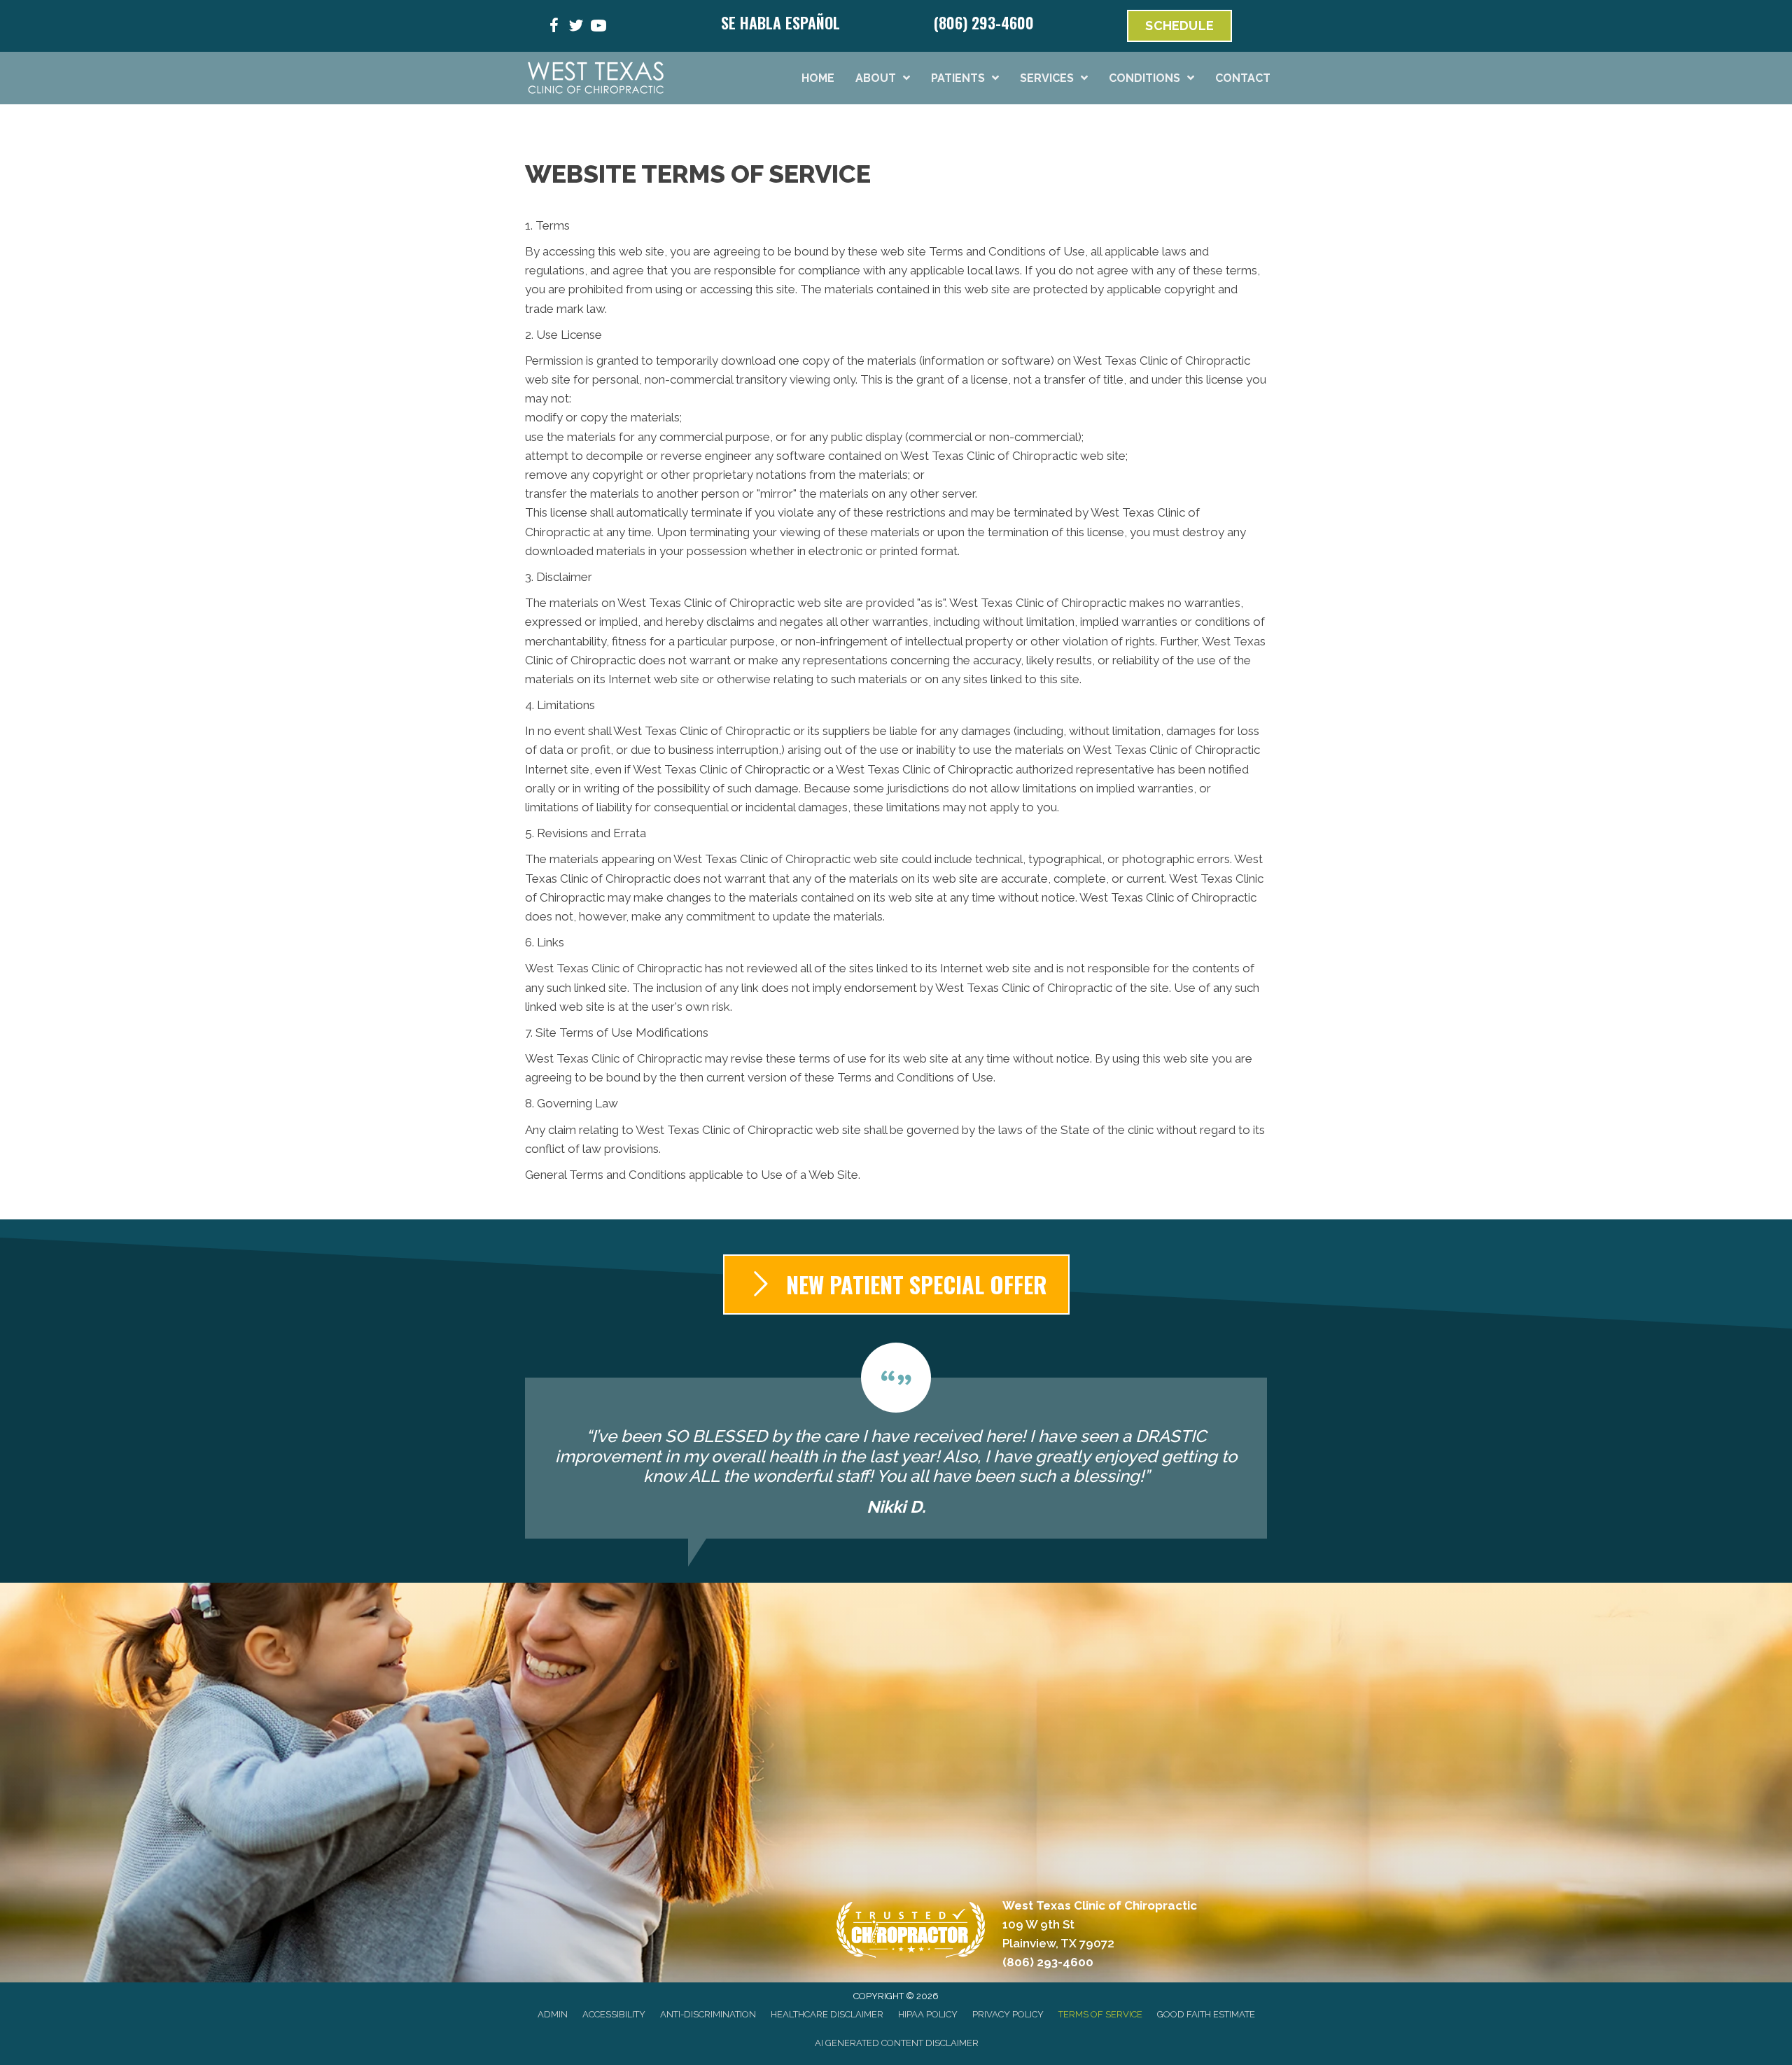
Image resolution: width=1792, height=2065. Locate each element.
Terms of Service (1100, 2014)
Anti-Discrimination (708, 2014)
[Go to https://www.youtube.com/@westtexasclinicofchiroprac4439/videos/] (598, 28)
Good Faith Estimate (1206, 2014)
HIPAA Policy (928, 2014)
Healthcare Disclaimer (827, 2014)
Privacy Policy (1008, 2014)
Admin (553, 2014)
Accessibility (614, 2014)
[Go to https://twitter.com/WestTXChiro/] (576, 28)
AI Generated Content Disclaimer (897, 2043)
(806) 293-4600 (984, 22)
